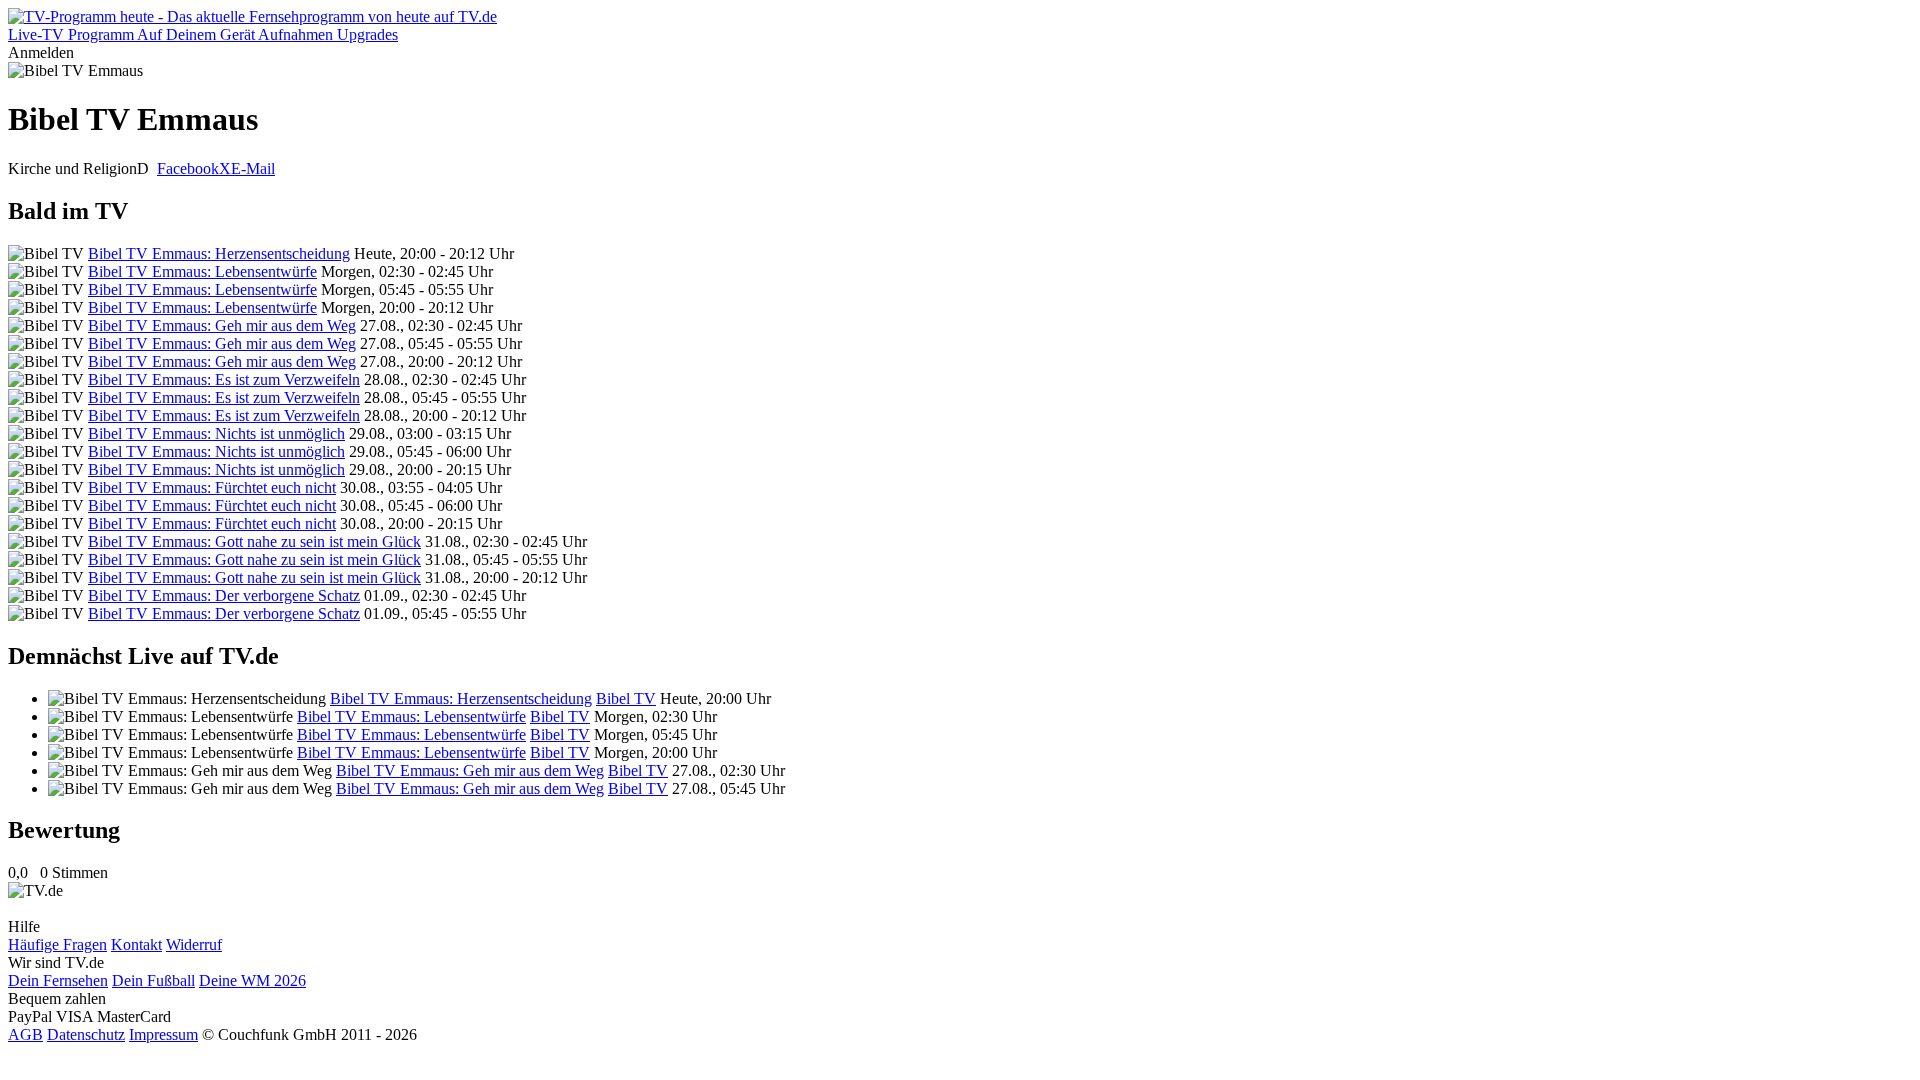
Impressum (163, 1034)
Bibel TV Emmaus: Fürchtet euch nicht (212, 487)
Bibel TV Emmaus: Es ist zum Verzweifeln (224, 379)
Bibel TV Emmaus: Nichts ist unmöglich (216, 433)
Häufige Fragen (57, 944)
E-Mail (253, 168)
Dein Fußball (153, 980)
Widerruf (194, 944)
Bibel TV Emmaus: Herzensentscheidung (219, 253)
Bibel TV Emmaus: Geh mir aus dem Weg (222, 325)
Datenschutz (86, 1034)
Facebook (188, 168)
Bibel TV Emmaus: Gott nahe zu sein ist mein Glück (254, 541)
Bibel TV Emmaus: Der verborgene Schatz (224, 595)
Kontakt (136, 944)
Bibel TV (626, 698)
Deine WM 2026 (252, 980)
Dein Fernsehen (58, 980)
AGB (25, 1034)
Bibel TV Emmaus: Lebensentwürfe (202, 271)
